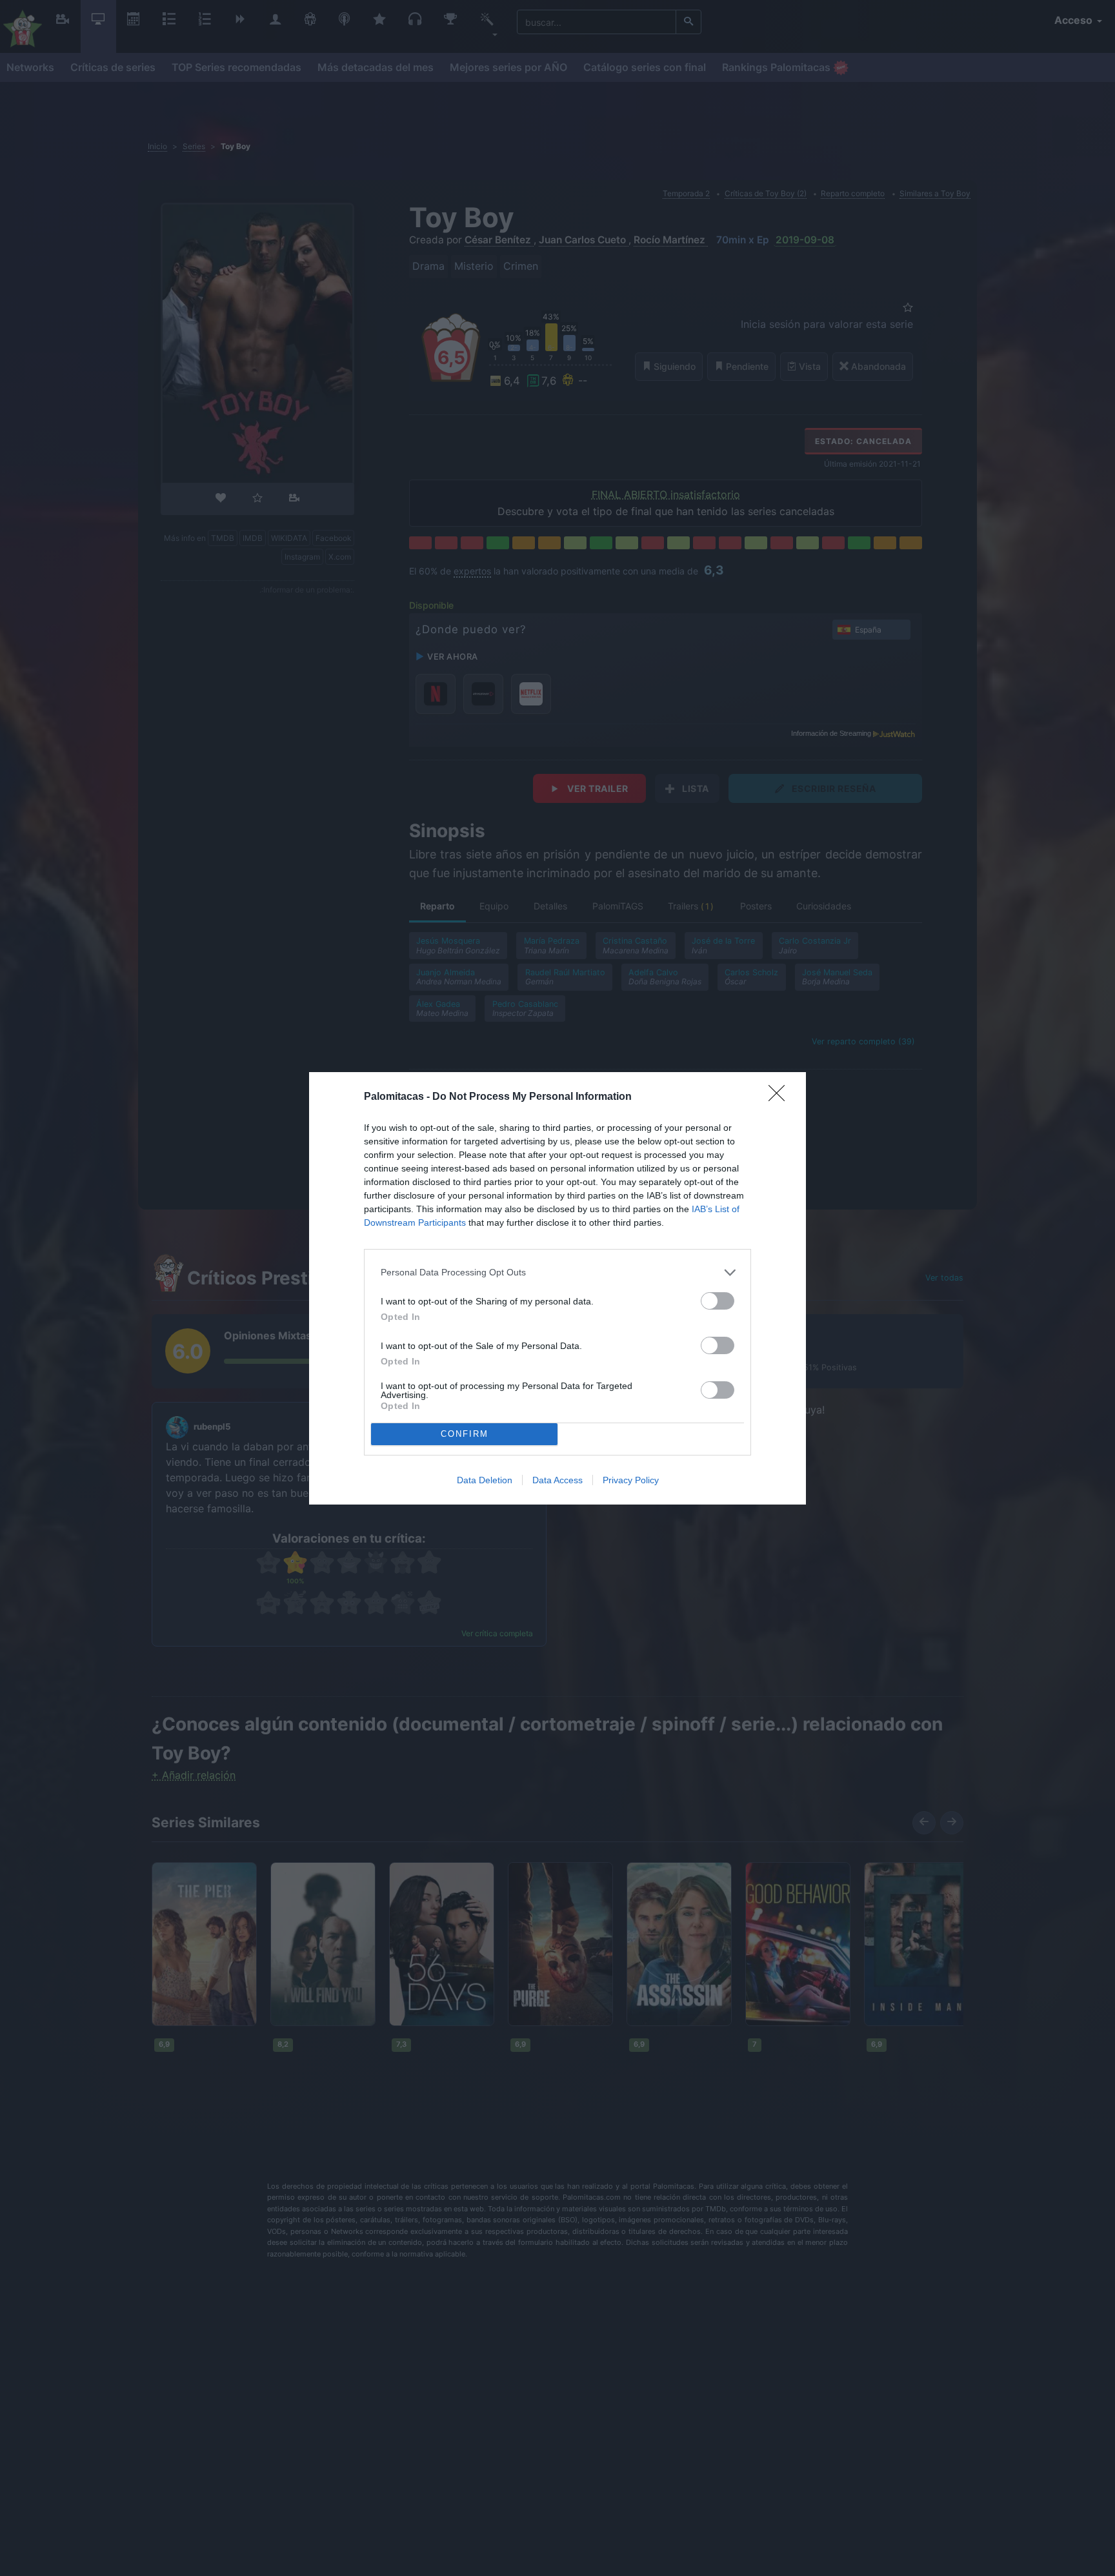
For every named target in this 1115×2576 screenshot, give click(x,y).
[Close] (781, 1097)
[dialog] (557, 1288)
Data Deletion (485, 1480)
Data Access (557, 1480)
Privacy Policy (631, 1480)
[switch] (718, 1301)
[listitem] (557, 1273)
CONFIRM (465, 1434)
